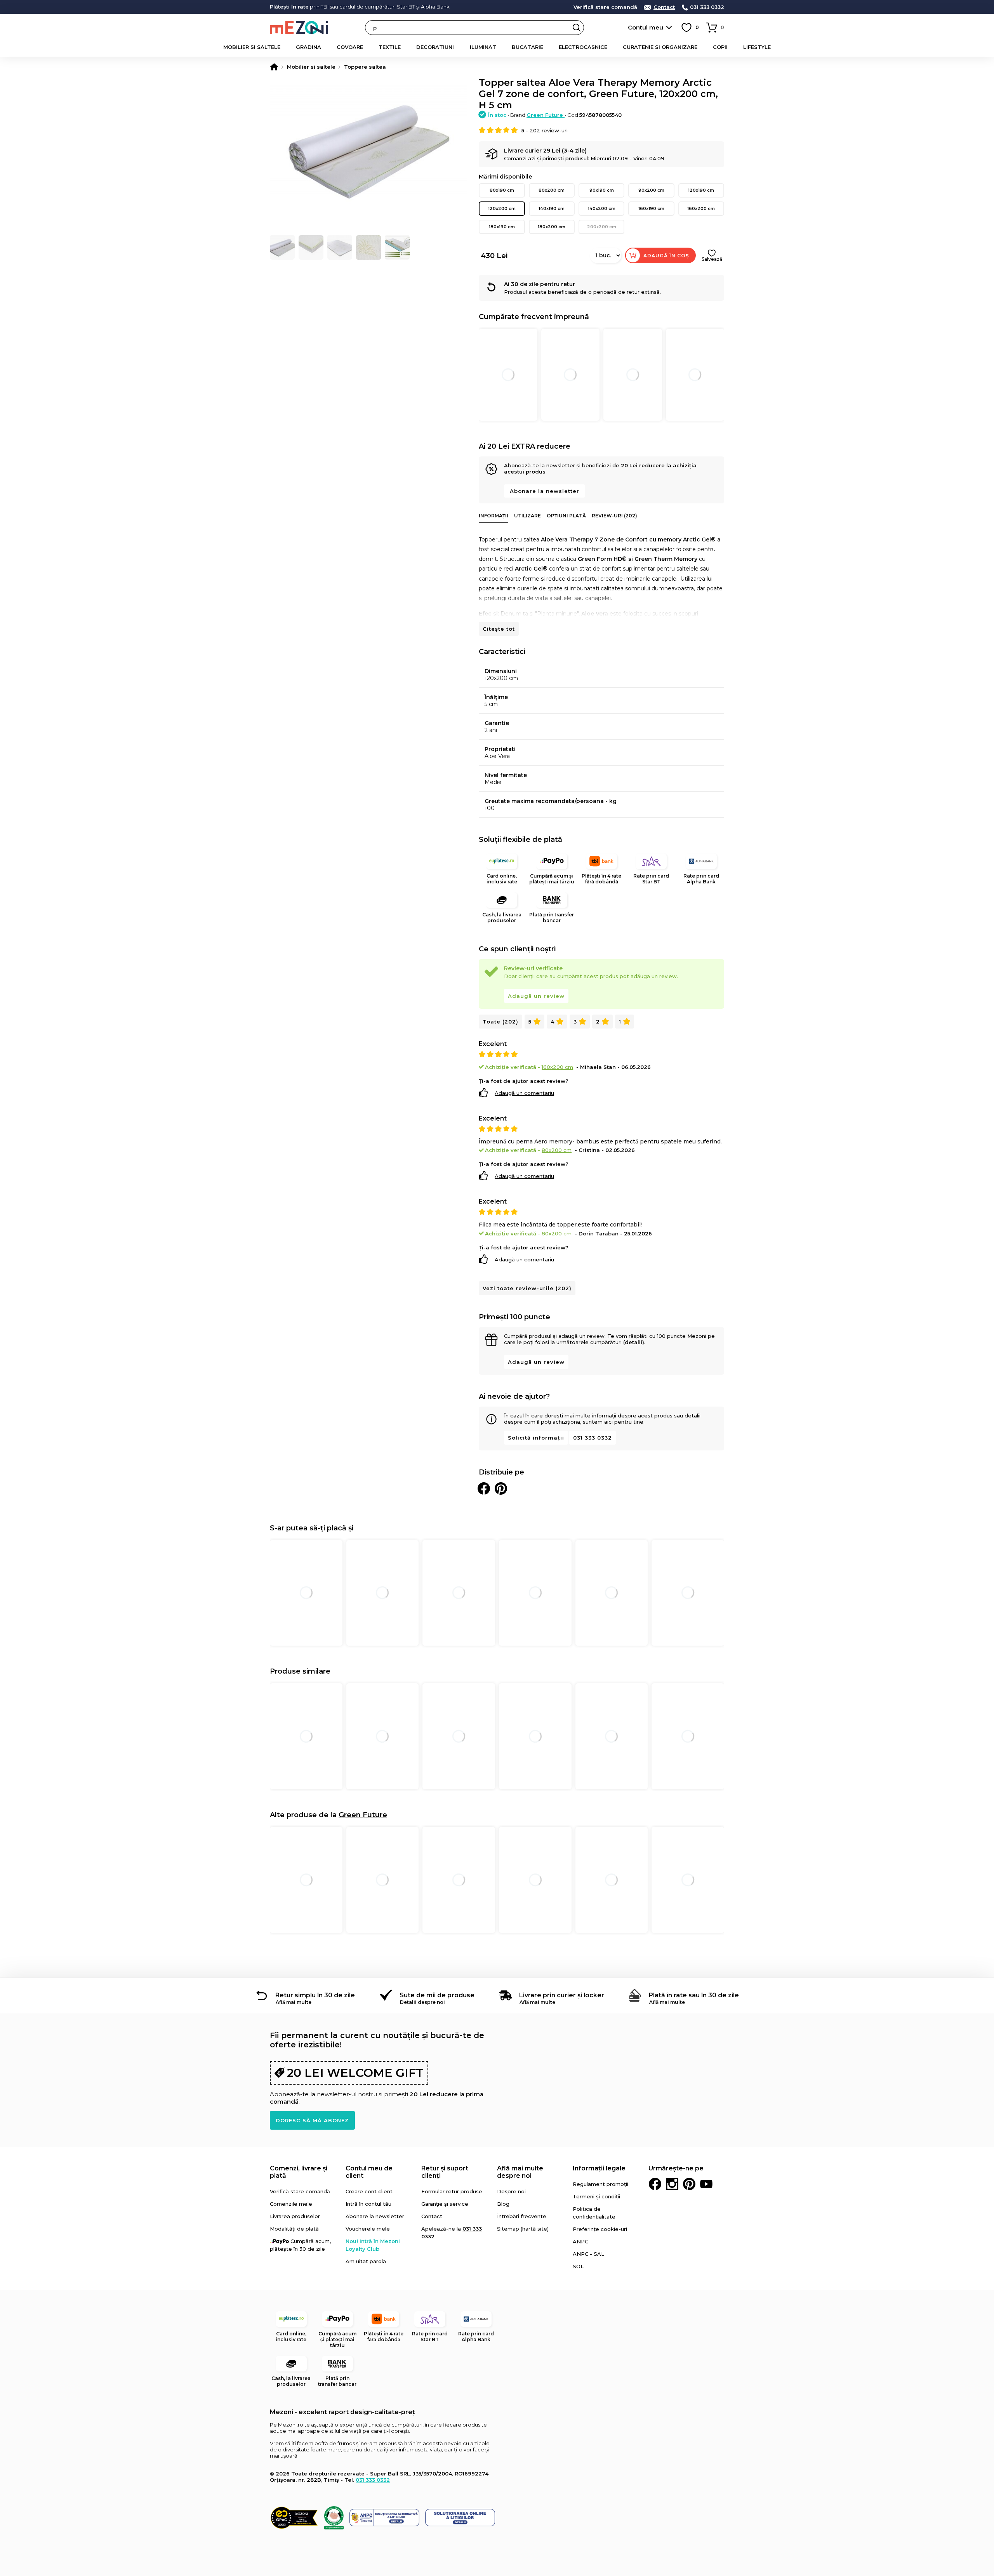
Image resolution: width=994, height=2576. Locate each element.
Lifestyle (757, 47)
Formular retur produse (452, 2191)
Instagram (672, 2184)
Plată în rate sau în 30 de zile (694, 1995)
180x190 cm (502, 227)
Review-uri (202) (614, 516)
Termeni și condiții (596, 2196)
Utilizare (527, 516)
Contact (664, 7)
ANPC (580, 2241)
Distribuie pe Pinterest (501, 1488)
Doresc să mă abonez (312, 2120)
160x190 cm (651, 208)
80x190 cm (502, 190)
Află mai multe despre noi (520, 2172)
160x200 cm (701, 208)
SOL (578, 2266)
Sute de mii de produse (437, 1995)
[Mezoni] (274, 67)
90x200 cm (651, 190)
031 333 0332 (707, 7)
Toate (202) (500, 1022)
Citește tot (499, 629)
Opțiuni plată (566, 516)
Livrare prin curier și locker (562, 1995)
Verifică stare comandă (605, 7)
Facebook (655, 2184)
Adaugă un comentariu (524, 1093)
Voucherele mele (368, 2229)
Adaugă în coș (666, 256)
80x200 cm (552, 190)
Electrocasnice (583, 47)
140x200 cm (602, 208)
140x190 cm (552, 208)
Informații (494, 516)
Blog (503, 2204)
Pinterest (689, 2184)
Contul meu (646, 27)
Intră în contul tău (368, 2204)
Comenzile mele (291, 2204)
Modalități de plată (294, 2229)
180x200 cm (552, 227)
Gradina (308, 47)
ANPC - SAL (588, 2254)
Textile (390, 47)
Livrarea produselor (295, 2216)
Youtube (706, 2184)
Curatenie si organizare (660, 47)
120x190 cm (701, 190)
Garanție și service (445, 2204)
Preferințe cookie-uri (600, 2229)
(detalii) (634, 1342)
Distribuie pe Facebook (484, 1488)
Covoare (350, 47)
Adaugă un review (536, 996)
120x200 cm (502, 208)
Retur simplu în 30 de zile (315, 1995)
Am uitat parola (366, 2261)
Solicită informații (536, 1438)
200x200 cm (602, 227)
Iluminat (483, 47)
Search (577, 28)
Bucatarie (527, 47)
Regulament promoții (600, 2184)
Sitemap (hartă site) (523, 2229)
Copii (720, 47)
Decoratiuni (435, 47)
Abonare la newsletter (545, 491)
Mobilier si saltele (252, 47)
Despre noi (511, 2191)
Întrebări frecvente (522, 2216)
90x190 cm (602, 190)
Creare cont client (369, 2191)
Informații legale (599, 2168)
